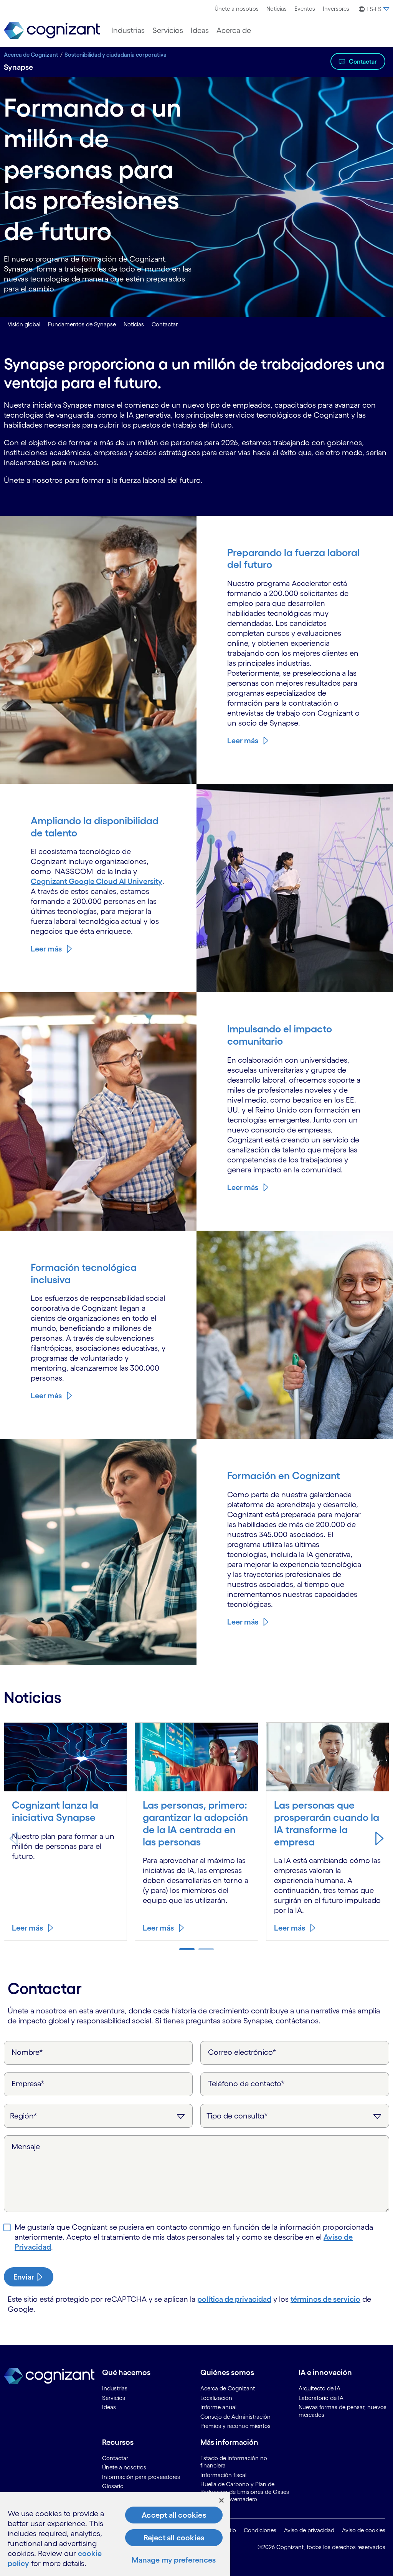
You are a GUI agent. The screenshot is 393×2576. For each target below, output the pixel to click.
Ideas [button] (200, 30)
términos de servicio (325, 2299)
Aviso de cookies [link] (364, 2530)
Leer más (243, 741)
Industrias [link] (115, 2388)
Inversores (336, 9)
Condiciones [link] (260, 2530)
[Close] (221, 2500)
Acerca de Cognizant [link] (228, 2388)
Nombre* (27, 2052)
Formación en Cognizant (284, 1476)
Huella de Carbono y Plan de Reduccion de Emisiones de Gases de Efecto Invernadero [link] (245, 2492)
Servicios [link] (114, 2398)
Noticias (277, 9)
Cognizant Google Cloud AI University (97, 881)
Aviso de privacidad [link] (309, 2530)
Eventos (305, 9)
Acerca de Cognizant (31, 55)
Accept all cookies (174, 2515)
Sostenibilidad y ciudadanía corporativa (116, 55)
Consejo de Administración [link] (235, 2417)
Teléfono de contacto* (246, 2084)
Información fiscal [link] (223, 2475)
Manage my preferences (174, 2560)
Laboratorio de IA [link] (321, 2398)
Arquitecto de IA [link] (320, 2388)
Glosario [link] (113, 2486)
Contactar (363, 61)
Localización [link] (216, 2398)
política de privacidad (234, 2299)
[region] (115, 2534)
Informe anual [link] (218, 2407)
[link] (52, 30)
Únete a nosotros (237, 9)
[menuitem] (237, 9)
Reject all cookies (174, 2538)
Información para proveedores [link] (141, 2477)
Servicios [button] (168, 30)
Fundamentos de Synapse (82, 324)
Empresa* (28, 2084)
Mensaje (26, 2146)
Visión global (24, 324)
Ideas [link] (109, 2407)
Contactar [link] (115, 2458)
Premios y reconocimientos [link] (235, 2426)
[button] (373, 9)
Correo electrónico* (242, 2052)
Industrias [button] (128, 30)
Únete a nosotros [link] (124, 2467)
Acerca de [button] (234, 30)
